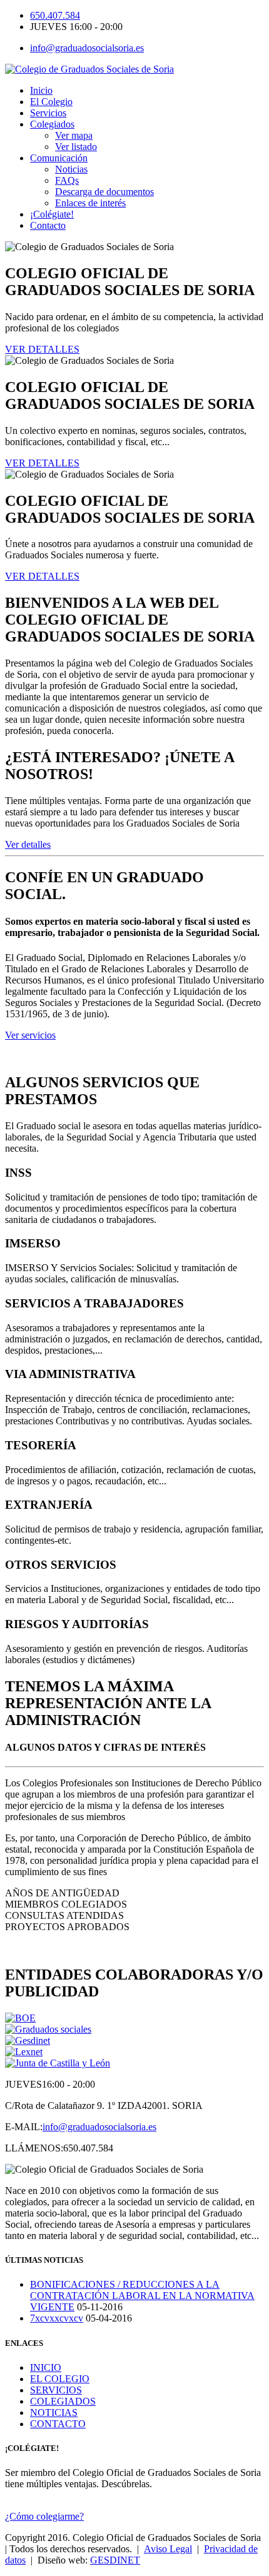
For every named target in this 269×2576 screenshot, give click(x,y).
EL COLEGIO (60, 2379)
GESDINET (115, 2560)
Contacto (48, 225)
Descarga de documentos (104, 192)
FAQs (67, 180)
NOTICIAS (54, 2412)
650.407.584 (55, 15)
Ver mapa (74, 135)
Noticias (71, 169)
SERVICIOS (56, 2390)
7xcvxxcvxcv (57, 2318)
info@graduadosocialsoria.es (87, 48)
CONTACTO (58, 2424)
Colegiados (52, 124)
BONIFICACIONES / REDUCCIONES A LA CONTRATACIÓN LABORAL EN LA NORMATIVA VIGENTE (142, 2296)
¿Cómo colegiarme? (44, 2516)
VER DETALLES (42, 349)
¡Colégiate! (52, 214)
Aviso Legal (168, 2549)
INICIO (46, 2367)
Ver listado (76, 147)
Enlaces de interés (90, 203)
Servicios (48, 113)
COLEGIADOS (63, 2401)
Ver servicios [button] (30, 1035)
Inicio (41, 90)
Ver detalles (28, 844)
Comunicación (59, 158)
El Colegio (51, 102)
